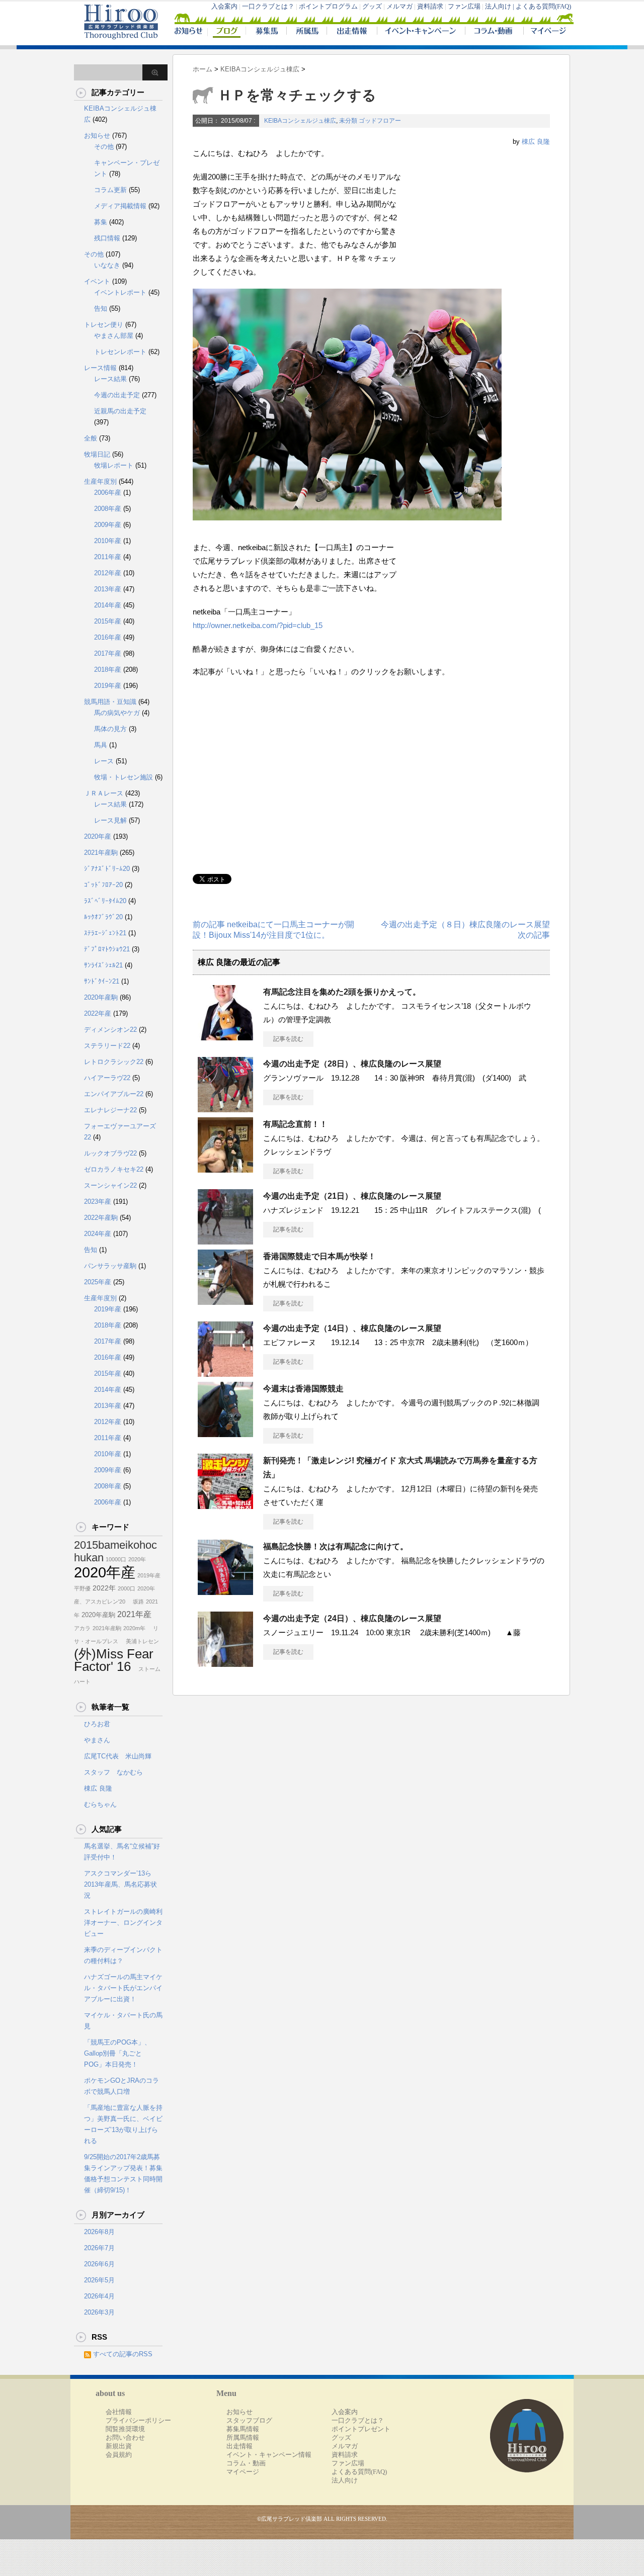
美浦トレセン (140, 1641)
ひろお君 (97, 1724)
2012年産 (108, 573)
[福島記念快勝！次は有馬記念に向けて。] (225, 1591)
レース (104, 761)
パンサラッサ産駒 (110, 1266)
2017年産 (108, 653)
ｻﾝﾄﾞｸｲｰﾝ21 (102, 981)
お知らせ (97, 136)
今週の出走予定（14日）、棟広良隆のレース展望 (352, 1328)
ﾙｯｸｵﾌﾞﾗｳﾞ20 (103, 917)
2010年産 (108, 541)
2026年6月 (99, 2264)
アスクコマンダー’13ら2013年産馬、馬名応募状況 (120, 1884)
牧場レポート (114, 465)
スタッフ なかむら (113, 1772)
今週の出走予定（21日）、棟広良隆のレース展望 (352, 1196)
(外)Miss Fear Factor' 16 (114, 1660)
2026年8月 (99, 2232)
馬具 (101, 745)
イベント (97, 281)
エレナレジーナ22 (110, 1110)
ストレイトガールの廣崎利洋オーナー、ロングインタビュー (123, 1923)
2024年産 (98, 1234)
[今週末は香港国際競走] (225, 1433)
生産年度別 (100, 481)
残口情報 (107, 238)
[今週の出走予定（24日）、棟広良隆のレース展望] (225, 1663)
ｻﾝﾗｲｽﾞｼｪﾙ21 (103, 965)
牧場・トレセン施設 (124, 777)
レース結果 (110, 379)
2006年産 (108, 493)
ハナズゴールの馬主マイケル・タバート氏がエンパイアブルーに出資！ (123, 1988)
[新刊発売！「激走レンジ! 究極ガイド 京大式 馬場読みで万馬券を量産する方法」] (225, 1505)
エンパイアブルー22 (114, 1094)
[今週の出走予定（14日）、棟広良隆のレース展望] (225, 1373)
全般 (91, 438)
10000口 (116, 1559)
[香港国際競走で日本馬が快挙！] (225, 1301)
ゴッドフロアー (380, 121)
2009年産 (108, 525)
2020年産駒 (101, 997)
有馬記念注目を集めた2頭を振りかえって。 (342, 992)
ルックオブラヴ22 (110, 1153)
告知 (101, 308)
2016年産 (108, 637)
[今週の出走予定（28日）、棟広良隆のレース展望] (225, 1108)
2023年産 (98, 1202)
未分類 (348, 121)
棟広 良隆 (536, 142)
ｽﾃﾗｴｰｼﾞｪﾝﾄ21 (105, 933)
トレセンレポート (120, 352)
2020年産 (98, 836)
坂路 (136, 1602)
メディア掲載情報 (120, 206)
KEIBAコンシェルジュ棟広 (300, 121)
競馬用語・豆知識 (110, 702)
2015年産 (108, 621)
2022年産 (98, 1013)
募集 (101, 222)
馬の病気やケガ (117, 713)
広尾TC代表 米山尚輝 (118, 1756)
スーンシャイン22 (110, 1185)
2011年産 (108, 557)
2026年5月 (99, 2280)
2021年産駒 (101, 853)
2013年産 (108, 589)
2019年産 (108, 686)
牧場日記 (97, 454)
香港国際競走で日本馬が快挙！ (319, 1256)
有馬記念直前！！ (295, 1124)
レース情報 (100, 368)
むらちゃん (100, 1804)
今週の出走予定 (117, 395)
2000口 (127, 1588)
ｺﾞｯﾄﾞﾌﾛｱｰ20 (103, 885)
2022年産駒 (101, 1218)
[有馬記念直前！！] (225, 1169)
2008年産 (108, 509)
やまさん (97, 1740)
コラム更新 (110, 190)
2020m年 (134, 1628)
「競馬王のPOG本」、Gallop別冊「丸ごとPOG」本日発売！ (117, 2053)
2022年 (104, 1588)
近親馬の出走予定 (120, 411)
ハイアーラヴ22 (107, 1078)
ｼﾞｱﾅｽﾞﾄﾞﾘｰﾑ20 (107, 869)
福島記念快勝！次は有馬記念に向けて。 (336, 1546)
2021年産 (134, 1614)
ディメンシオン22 (110, 1030)
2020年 (137, 1559)
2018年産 (108, 670)
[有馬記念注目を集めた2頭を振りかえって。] (225, 1036)
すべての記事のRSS (123, 2354)
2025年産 (98, 1282)
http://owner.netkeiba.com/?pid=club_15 (258, 625)
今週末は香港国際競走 (303, 1389)
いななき (107, 265)
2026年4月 (99, 2296)
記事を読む (288, 1039)
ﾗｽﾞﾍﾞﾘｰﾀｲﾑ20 (105, 901)
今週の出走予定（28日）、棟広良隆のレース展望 (352, 1064)
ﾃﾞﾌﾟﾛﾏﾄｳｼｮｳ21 (107, 949)
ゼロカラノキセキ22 (114, 1169)
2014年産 (108, 605)
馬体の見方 (110, 729)
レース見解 (110, 820)
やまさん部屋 (114, 336)
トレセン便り (104, 325)
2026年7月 (99, 2248)
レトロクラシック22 (114, 1062)
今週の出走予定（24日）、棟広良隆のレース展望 (352, 1618)
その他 (104, 147)
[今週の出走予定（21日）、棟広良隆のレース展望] (225, 1240)
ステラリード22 (107, 1046)
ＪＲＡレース (104, 793)
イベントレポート (120, 292)
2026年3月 (99, 2312)
